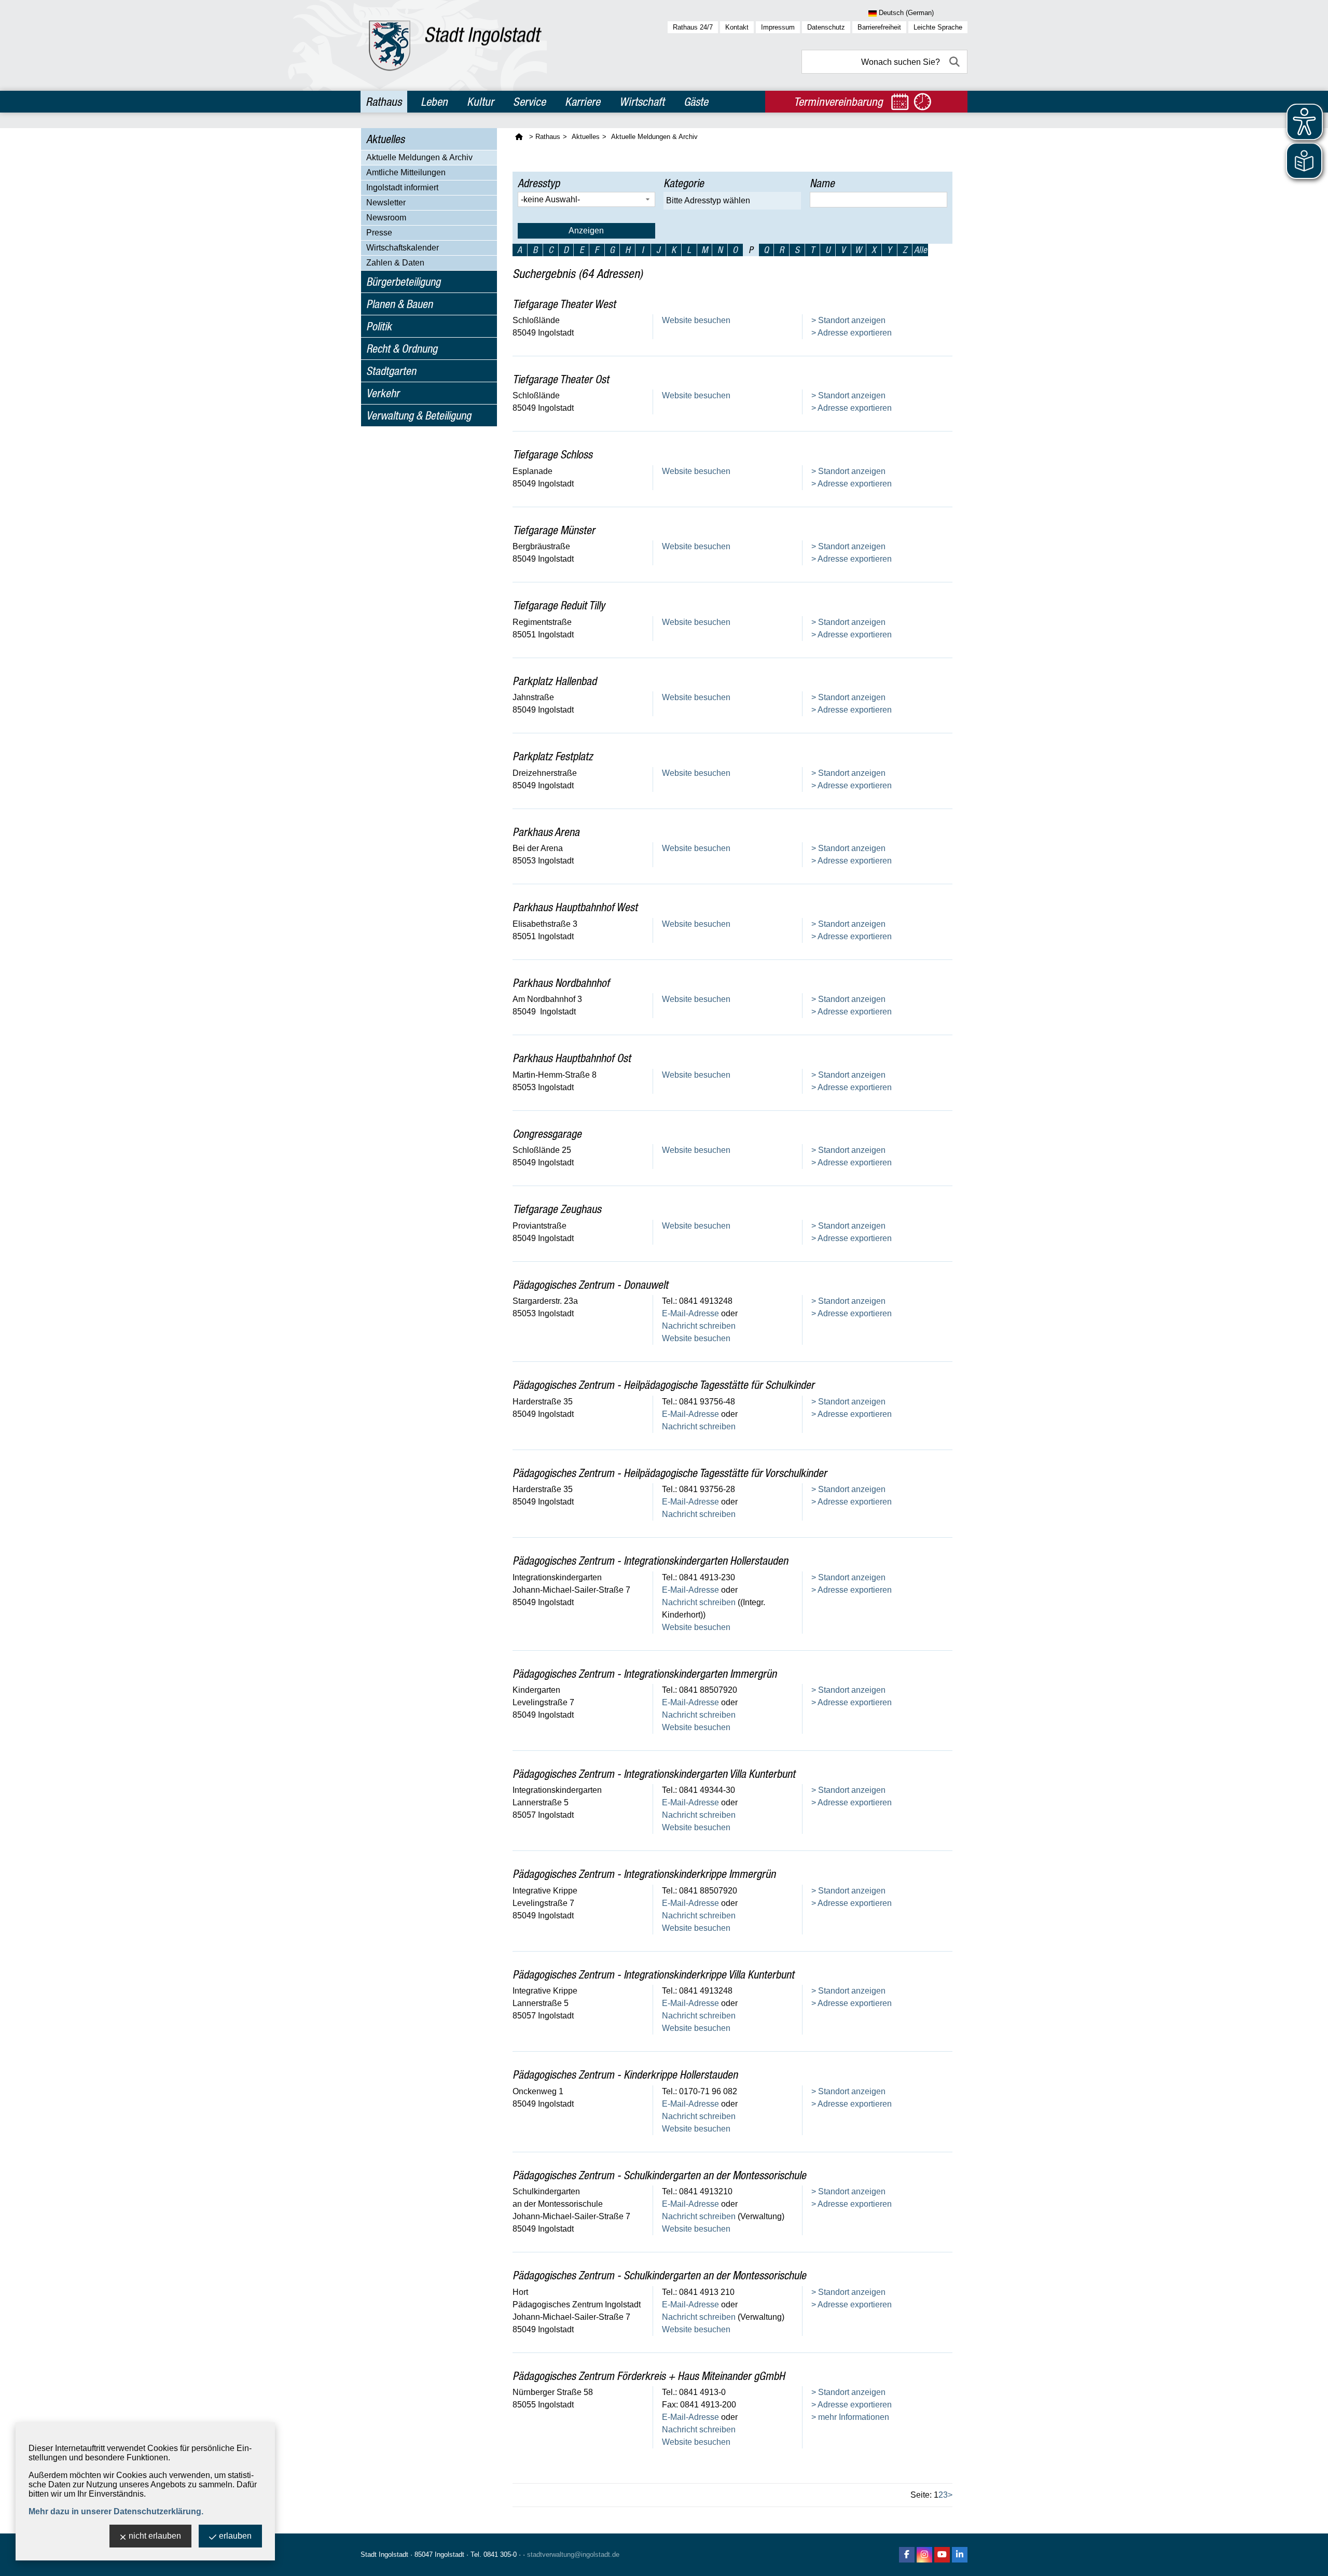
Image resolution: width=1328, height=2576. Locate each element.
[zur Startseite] (455, 45)
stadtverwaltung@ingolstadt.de (573, 2554)
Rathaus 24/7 (693, 27)
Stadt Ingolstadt (384, 2554)
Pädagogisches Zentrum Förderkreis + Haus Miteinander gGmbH (649, 2376)
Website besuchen (696, 320)
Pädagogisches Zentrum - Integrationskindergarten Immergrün (645, 1674)
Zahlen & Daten (395, 263)
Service (529, 102)
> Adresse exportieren (852, 333)
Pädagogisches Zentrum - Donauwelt (590, 1285)
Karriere (583, 102)
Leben (434, 102)
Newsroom (386, 218)
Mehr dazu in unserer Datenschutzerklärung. (116, 2511)
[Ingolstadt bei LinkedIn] (960, 2555)
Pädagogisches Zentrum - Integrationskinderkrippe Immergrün (644, 1874)
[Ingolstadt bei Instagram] (924, 2555)
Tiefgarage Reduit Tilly (559, 605)
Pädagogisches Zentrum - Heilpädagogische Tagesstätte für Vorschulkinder (670, 1473)
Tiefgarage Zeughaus (557, 1209)
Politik (379, 326)
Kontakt (737, 27)
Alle (921, 250)
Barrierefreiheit (879, 27)
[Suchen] (956, 62)
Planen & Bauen (399, 304)
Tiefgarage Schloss (552, 454)
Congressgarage (547, 1134)
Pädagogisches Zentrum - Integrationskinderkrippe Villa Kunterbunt (653, 1974)
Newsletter (386, 203)
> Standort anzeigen (848, 320)
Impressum (778, 27)
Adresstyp (539, 183)
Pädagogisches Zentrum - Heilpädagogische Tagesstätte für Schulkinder (663, 1385)
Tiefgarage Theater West (564, 304)
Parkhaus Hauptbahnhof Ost (572, 1058)
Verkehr (383, 393)
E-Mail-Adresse (690, 1313)
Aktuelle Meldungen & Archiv (419, 157)
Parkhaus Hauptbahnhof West (575, 907)
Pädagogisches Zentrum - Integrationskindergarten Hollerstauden (650, 1561)
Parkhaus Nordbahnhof (561, 983)
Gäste (696, 102)
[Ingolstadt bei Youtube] (942, 2555)
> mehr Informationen (850, 2417)
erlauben (235, 2536)
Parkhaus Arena (546, 832)
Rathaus (384, 102)
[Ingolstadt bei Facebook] (907, 2555)
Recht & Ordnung (402, 349)
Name (822, 183)
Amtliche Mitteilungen (406, 172)
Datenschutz (826, 27)
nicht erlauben (155, 2536)
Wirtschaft (642, 102)
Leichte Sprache (938, 27)
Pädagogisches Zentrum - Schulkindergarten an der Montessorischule (659, 2175)
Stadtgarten (391, 371)
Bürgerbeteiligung (403, 282)
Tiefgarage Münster (554, 530)
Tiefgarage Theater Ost (561, 379)
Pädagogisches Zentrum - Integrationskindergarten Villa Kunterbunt (654, 1774)
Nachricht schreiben (699, 1326)
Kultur (480, 102)
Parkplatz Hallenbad (555, 681)
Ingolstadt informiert (402, 187)
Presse (379, 233)
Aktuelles (385, 139)
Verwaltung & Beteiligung (419, 415)
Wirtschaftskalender (403, 248)
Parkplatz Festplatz (553, 756)
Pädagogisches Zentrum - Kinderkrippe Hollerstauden (625, 2074)
